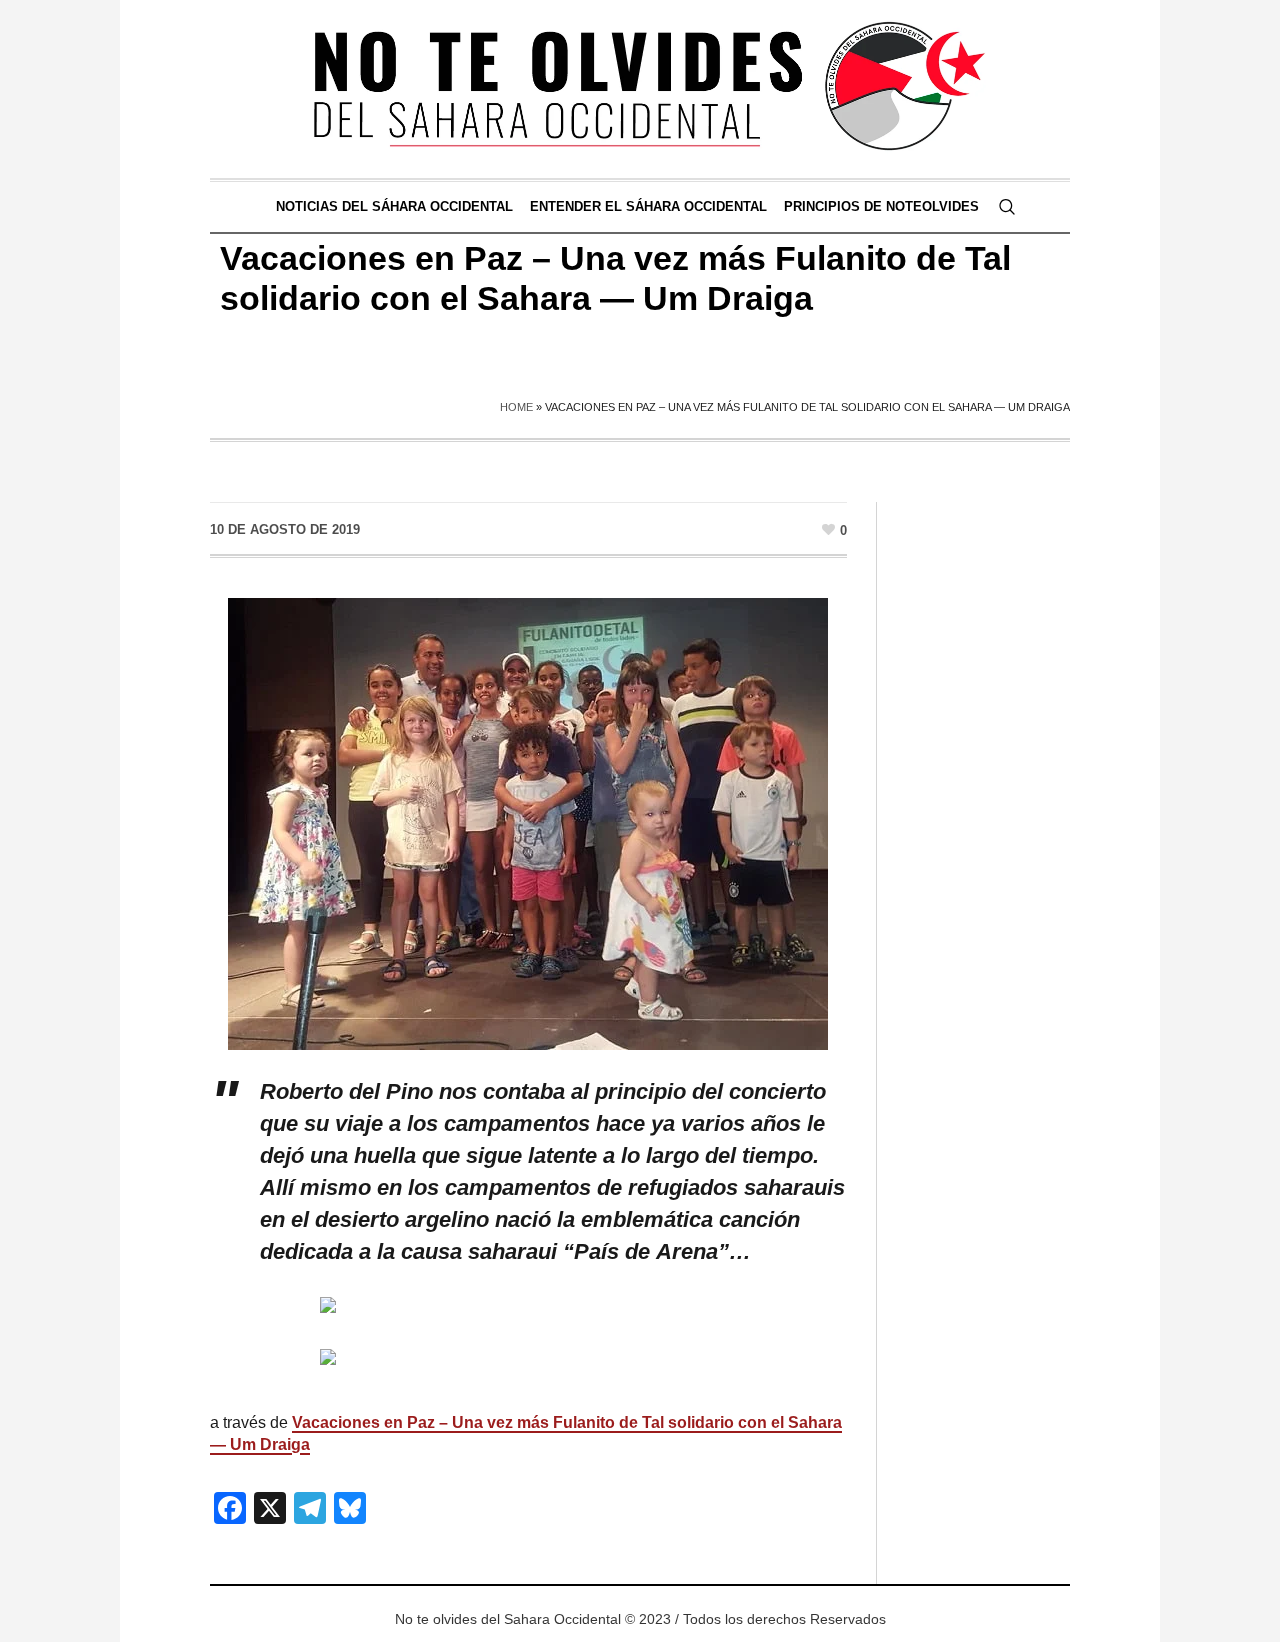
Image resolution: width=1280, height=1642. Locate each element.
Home (516, 407)
